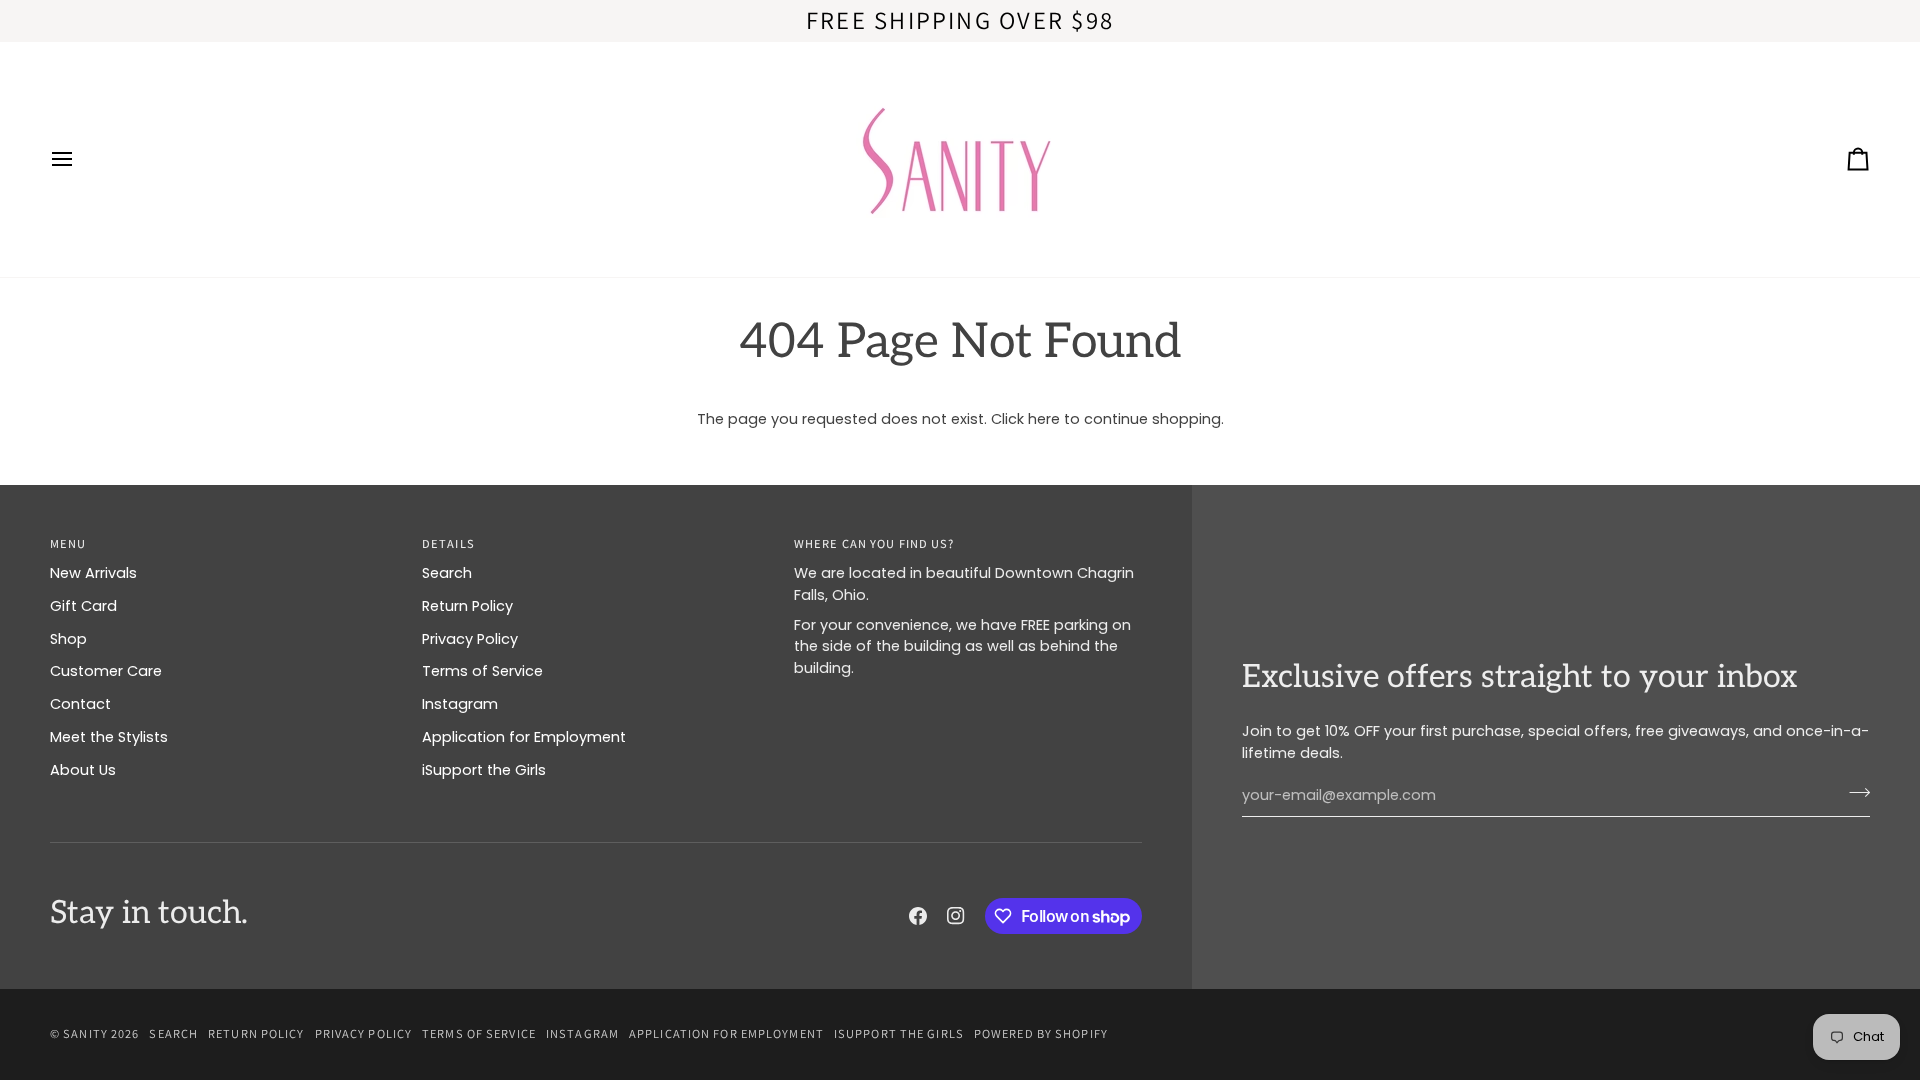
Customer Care (106, 671)
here (1044, 419)
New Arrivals (93, 573)
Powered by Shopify (1041, 1033)
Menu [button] (68, 543)
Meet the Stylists (109, 737)
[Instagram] (956, 916)
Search (447, 573)
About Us (83, 770)
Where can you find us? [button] (874, 543)
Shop (68, 639)
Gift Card (83, 606)
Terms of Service (482, 671)
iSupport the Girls (484, 770)
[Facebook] (918, 916)
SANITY (85, 1033)
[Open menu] (80, 159)
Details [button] (448, 543)
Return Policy (467, 606)
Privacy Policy (470, 639)
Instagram (460, 704)
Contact (80, 704)
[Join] (1853, 793)
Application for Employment (524, 737)
